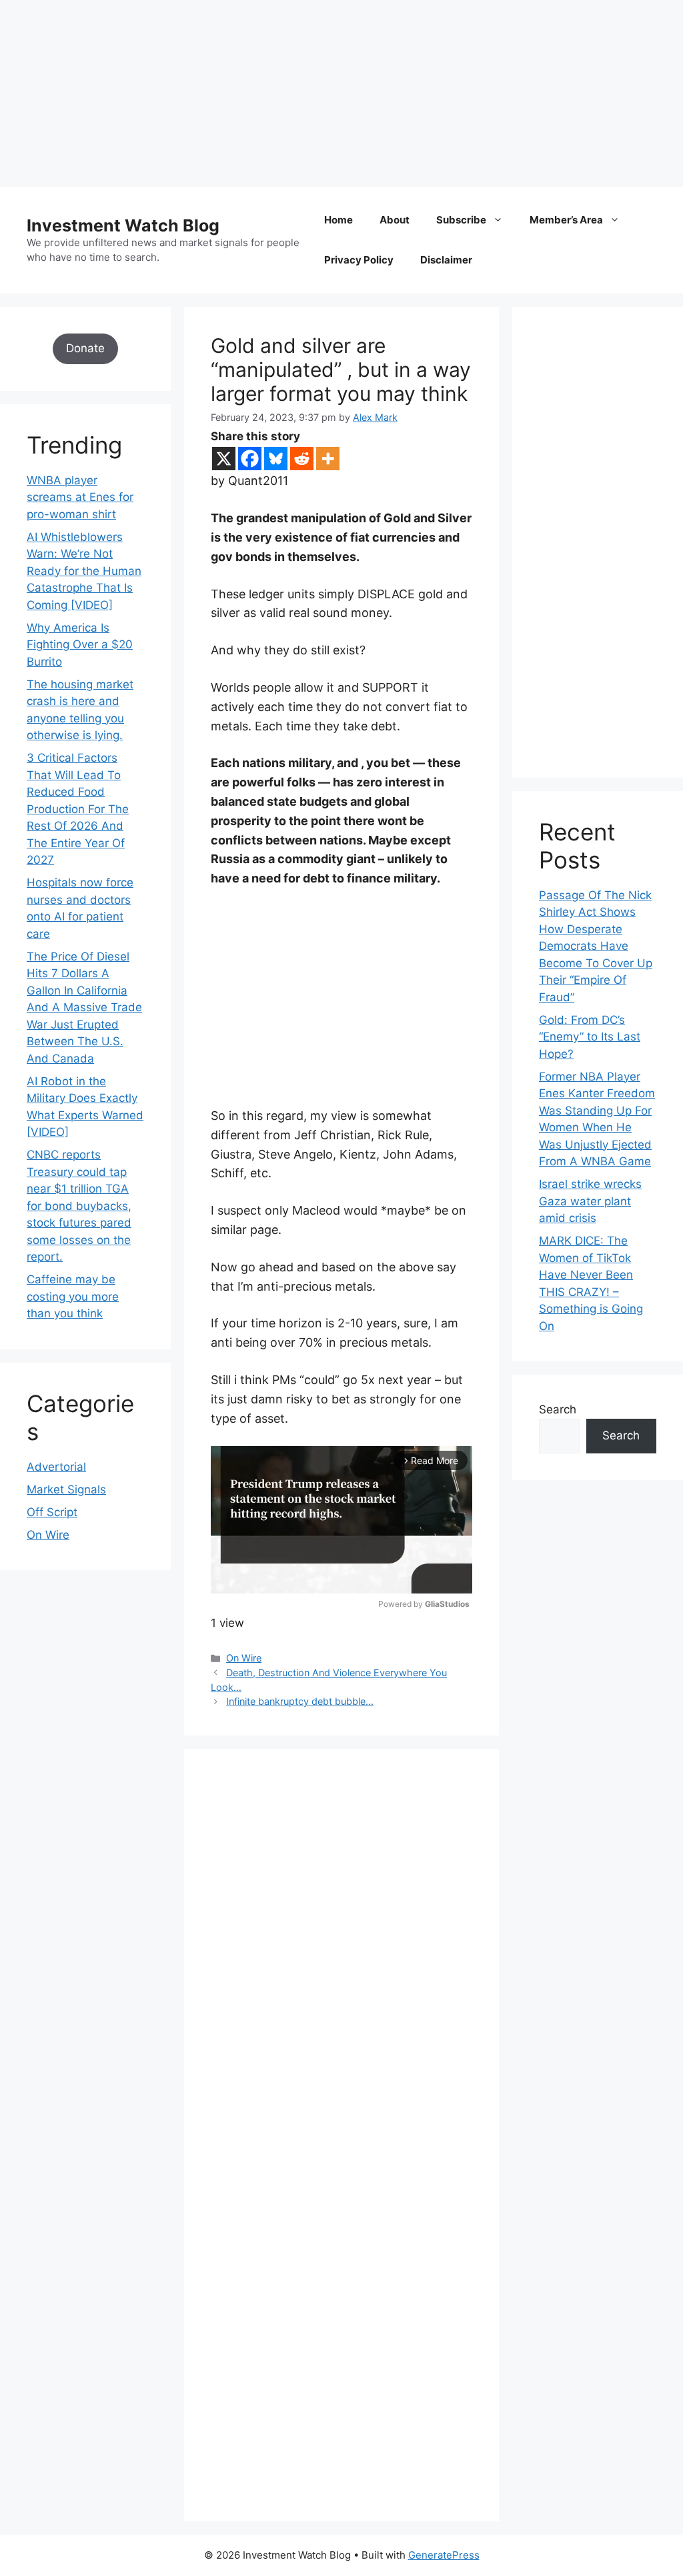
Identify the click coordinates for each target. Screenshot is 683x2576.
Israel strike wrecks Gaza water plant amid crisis (590, 1201)
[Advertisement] (341, 93)
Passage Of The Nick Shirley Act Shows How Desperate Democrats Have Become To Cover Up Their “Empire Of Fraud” (596, 946)
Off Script (52, 1512)
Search (558, 1409)
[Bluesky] (276, 459)
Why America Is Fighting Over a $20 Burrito (80, 645)
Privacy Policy (359, 260)
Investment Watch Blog (123, 225)
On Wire (244, 1658)
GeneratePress (444, 2555)
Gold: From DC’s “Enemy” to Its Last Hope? (590, 1037)
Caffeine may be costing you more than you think (73, 1296)
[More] (328, 459)
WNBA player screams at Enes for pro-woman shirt (80, 497)
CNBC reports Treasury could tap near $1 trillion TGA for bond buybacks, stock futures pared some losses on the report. (79, 1206)
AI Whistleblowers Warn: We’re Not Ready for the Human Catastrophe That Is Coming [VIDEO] (84, 571)
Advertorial (56, 1467)
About (395, 220)
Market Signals (66, 1489)
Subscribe (461, 220)
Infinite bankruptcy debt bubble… (300, 1701)
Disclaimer (446, 260)
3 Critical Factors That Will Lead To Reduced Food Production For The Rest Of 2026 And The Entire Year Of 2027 (78, 809)
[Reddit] (302, 459)
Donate (85, 348)
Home (338, 220)
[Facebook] (250, 459)
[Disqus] (341, 1959)
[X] (224, 459)
